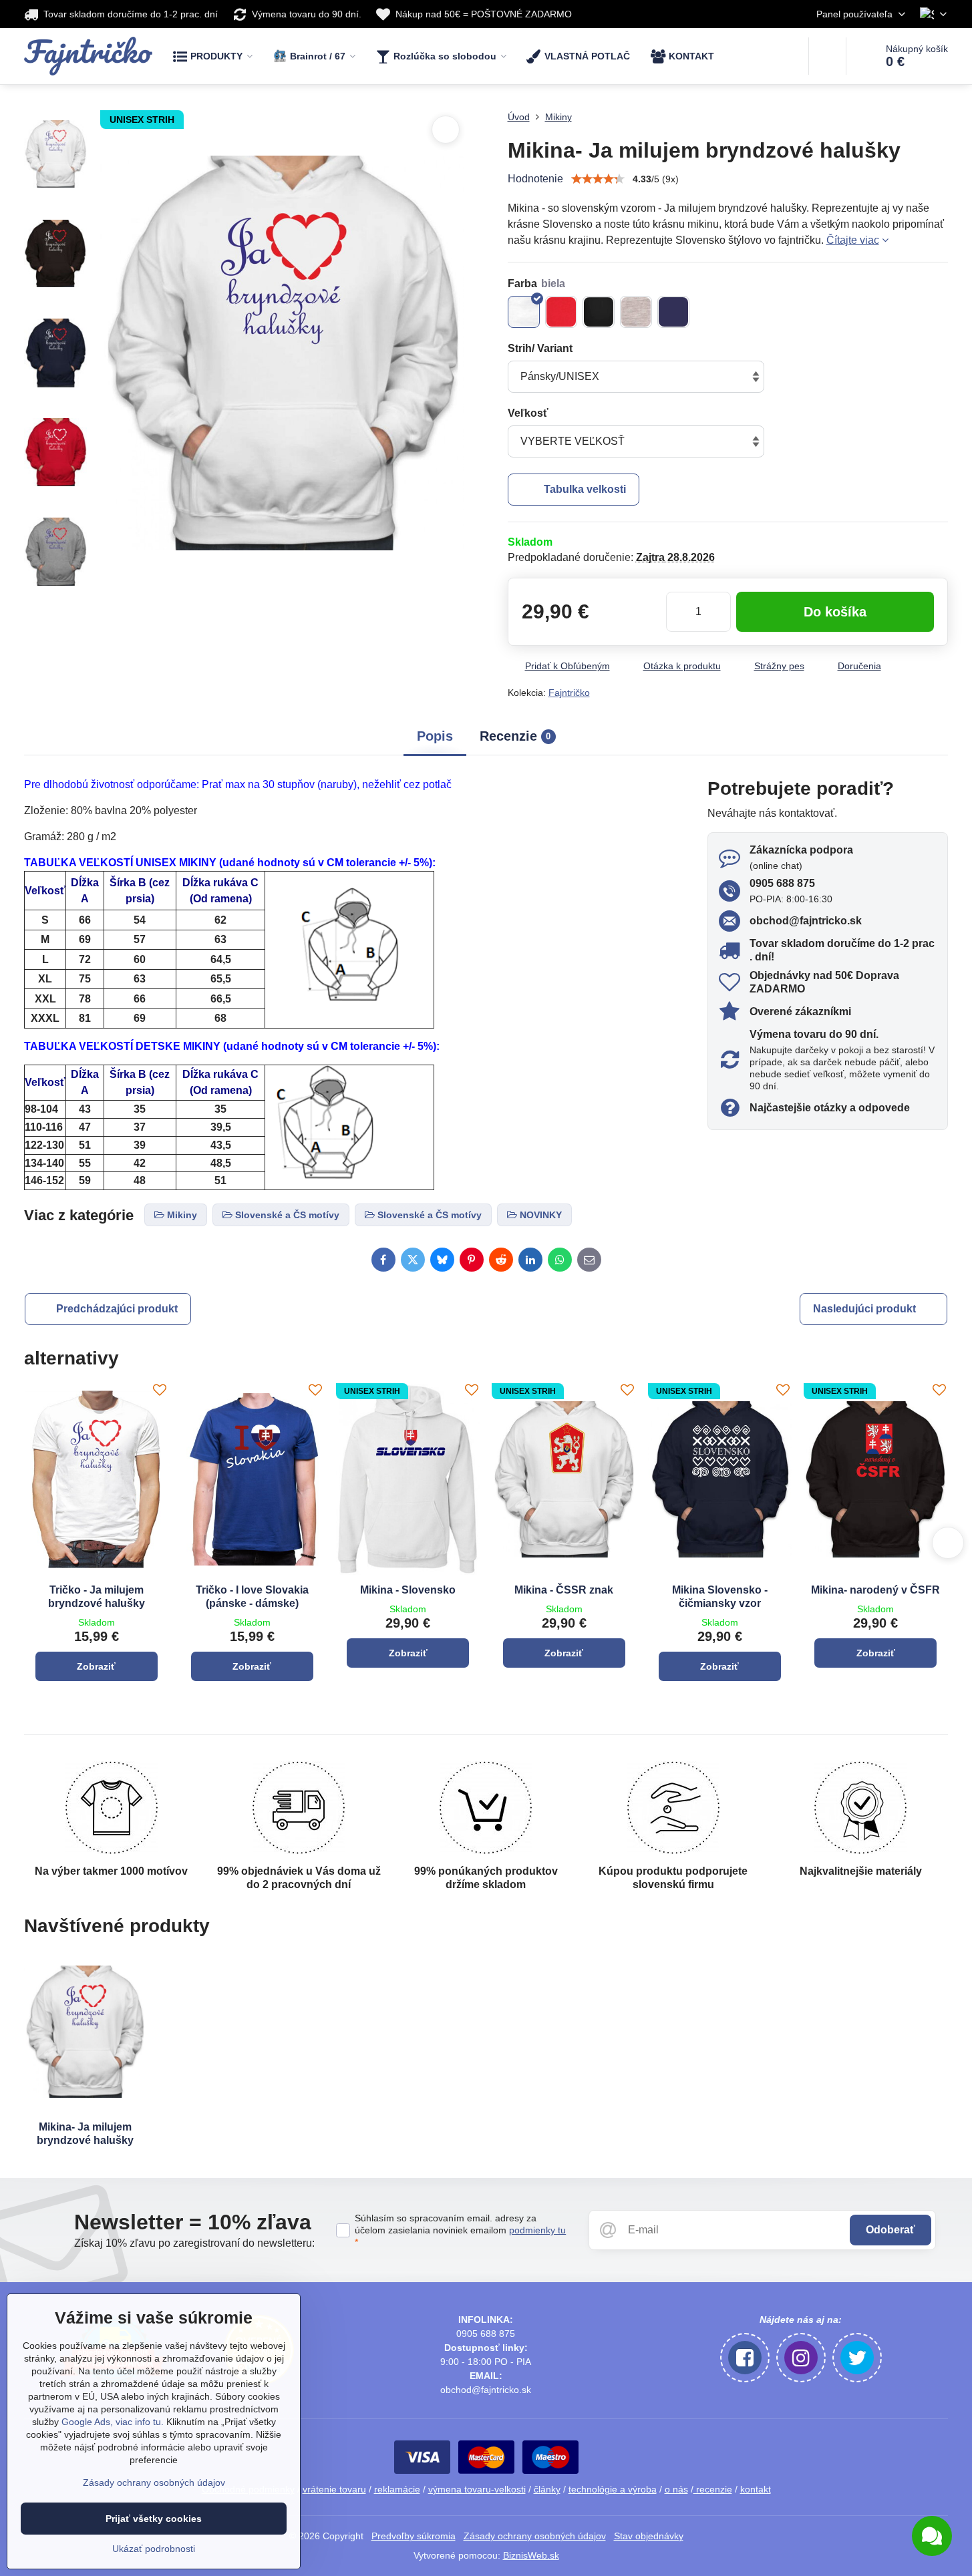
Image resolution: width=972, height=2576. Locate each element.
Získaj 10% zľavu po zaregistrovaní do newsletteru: (194, 2243)
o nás (676, 2489)
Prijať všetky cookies (154, 2519)
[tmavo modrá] (673, 312)
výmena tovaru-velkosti (477, 2489)
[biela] (524, 312)
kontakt (756, 2489)
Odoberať (890, 2230)
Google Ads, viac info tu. (113, 2422)
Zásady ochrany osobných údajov (535, 2536)
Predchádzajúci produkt (117, 1309)
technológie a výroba (613, 2489)
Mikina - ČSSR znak (564, 1590)
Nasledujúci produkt (864, 1309)
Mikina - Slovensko (408, 1590)
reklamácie (397, 2489)
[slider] (598, 179)
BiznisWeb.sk (531, 2555)
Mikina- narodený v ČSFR (875, 1590)
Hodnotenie (535, 179)
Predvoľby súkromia (414, 2536)
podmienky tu (537, 2230)
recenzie (713, 2489)
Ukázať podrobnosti (154, 2549)
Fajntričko (569, 693)
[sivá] (636, 312)
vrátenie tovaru (334, 2489)
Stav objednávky (649, 2536)
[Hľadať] (827, 56)
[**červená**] (561, 312)
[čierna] (599, 312)
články (547, 2489)
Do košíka (835, 612)
